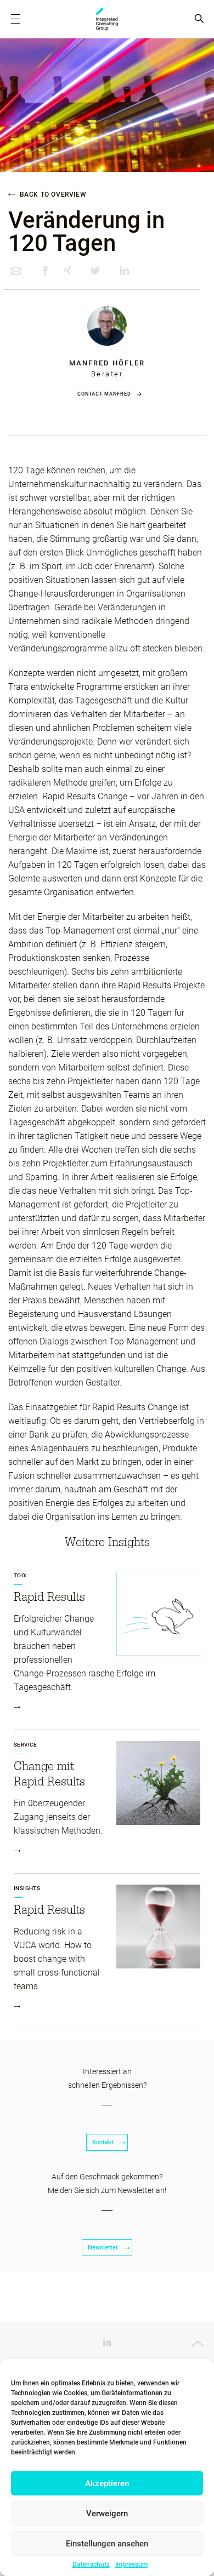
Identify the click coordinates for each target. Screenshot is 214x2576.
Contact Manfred (104, 394)
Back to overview (52, 194)
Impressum (131, 2564)
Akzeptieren (107, 2483)
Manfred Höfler (107, 363)
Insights (27, 1888)
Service (26, 1745)
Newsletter (103, 2248)
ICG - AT (107, 19)
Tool (21, 1575)
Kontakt (103, 2142)
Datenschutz (91, 2564)
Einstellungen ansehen (107, 2544)
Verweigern (107, 2514)
